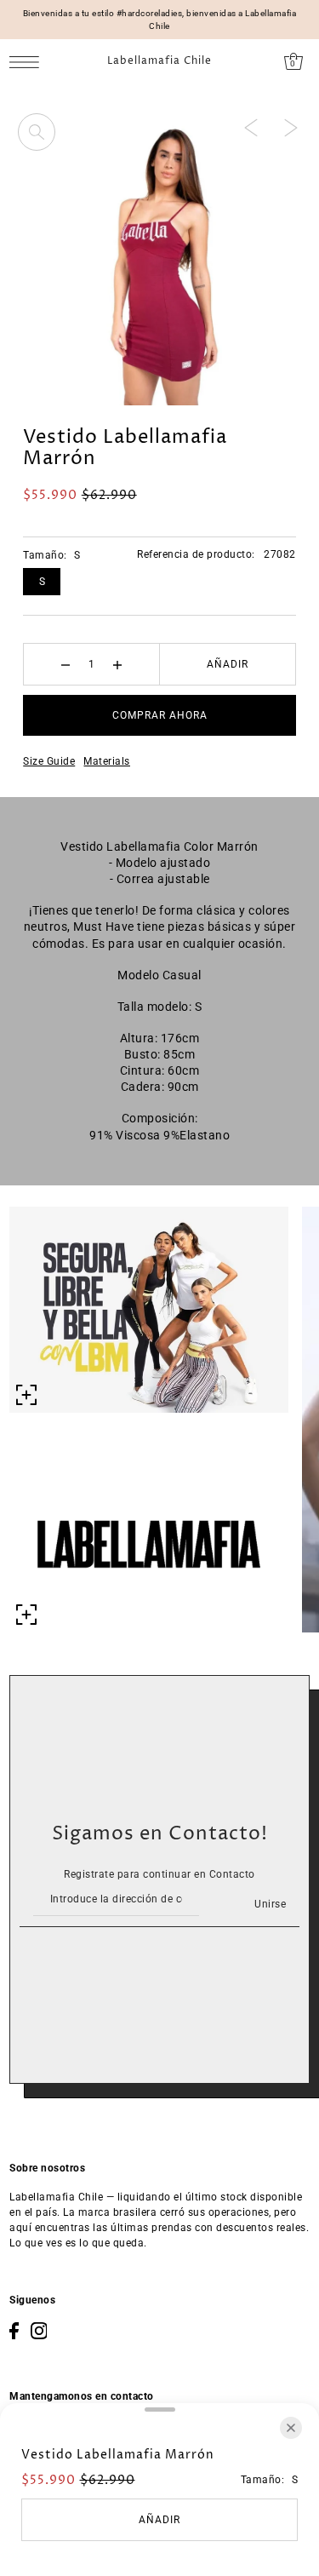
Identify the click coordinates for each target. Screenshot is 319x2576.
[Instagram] (39, 2331)
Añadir (228, 664)
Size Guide (49, 761)
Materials (107, 761)
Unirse (270, 1904)
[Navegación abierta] (28, 62)
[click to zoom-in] (37, 132)
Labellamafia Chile (159, 61)
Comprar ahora (160, 715)
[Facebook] (14, 2331)
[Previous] (251, 127)
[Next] (291, 127)
